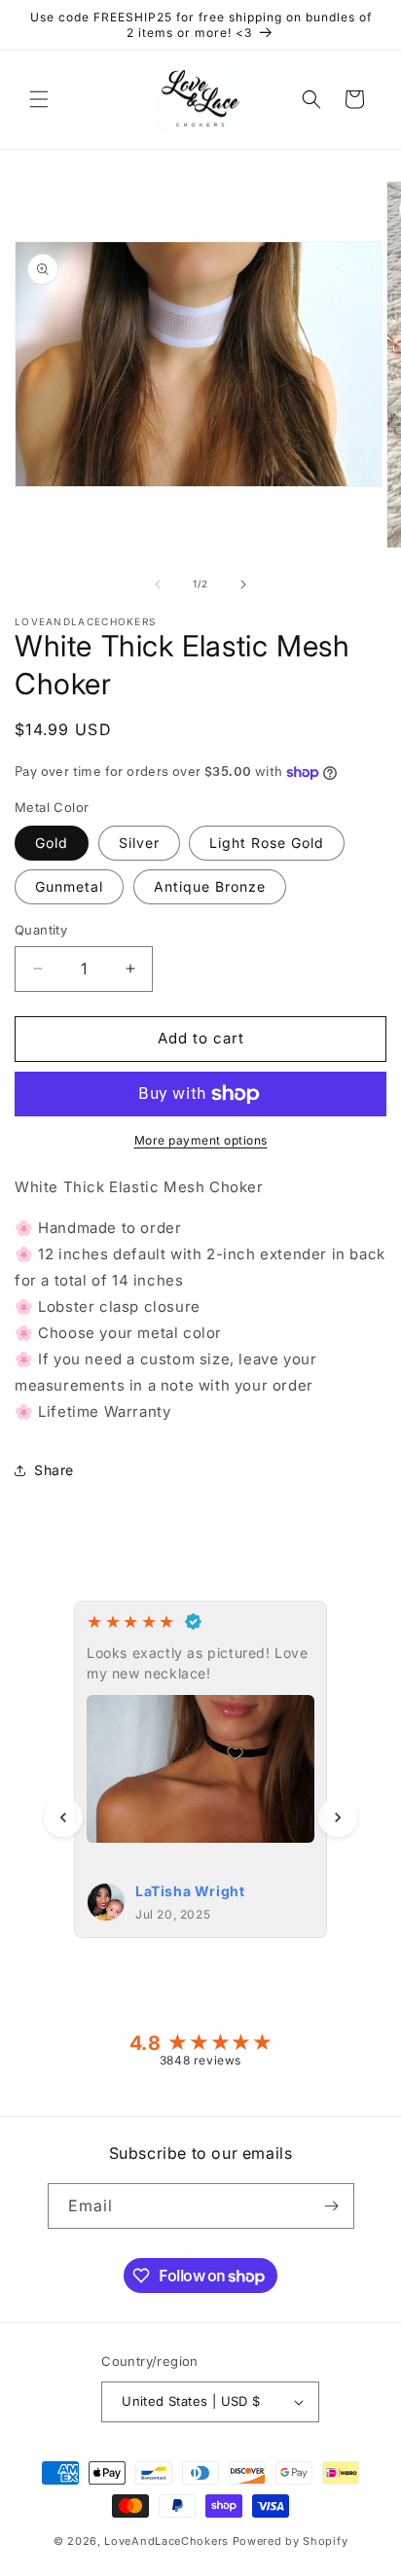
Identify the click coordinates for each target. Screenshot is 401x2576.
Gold (52, 843)
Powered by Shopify (291, 2541)
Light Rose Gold (267, 843)
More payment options (201, 1140)
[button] (39, 99)
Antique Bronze (210, 886)
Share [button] (54, 1470)
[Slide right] (243, 584)
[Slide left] (158, 584)
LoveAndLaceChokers (166, 2541)
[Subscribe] (332, 2206)
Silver (139, 843)
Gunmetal (69, 886)
